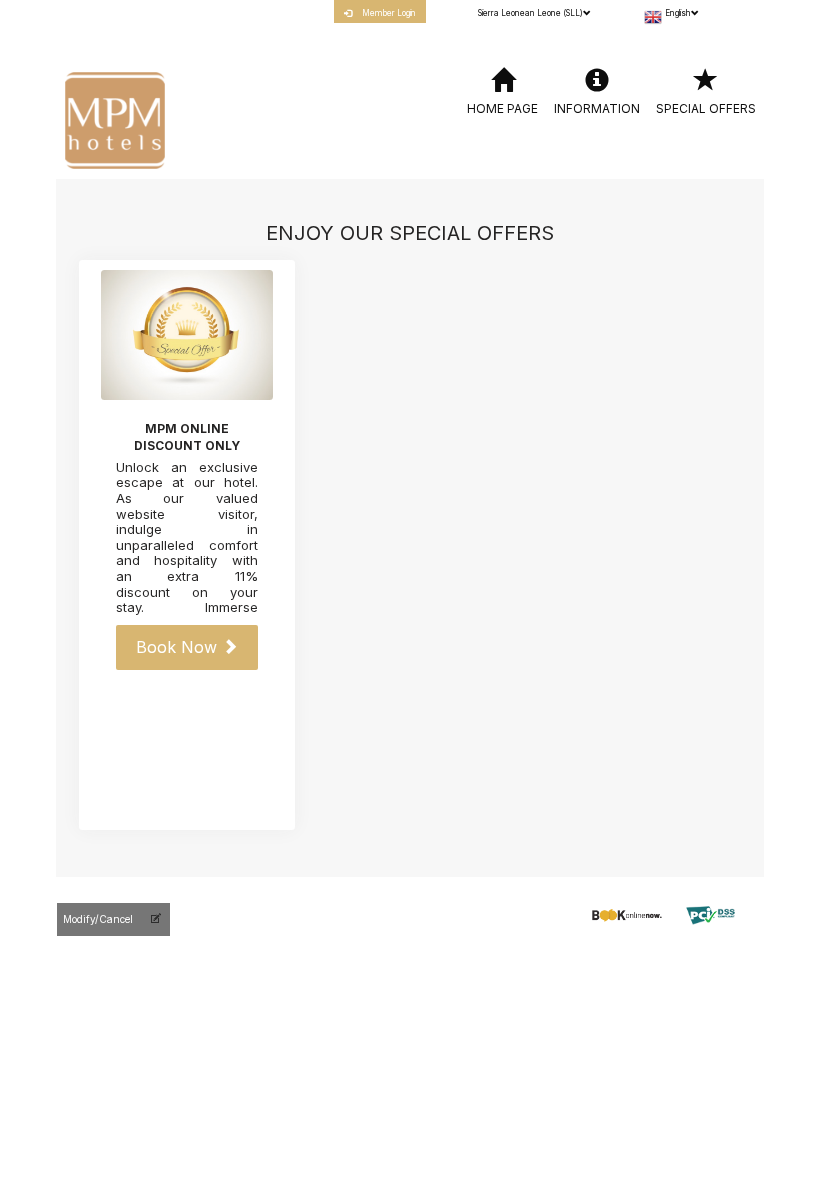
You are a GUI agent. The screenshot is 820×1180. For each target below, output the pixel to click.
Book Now (179, 647)
